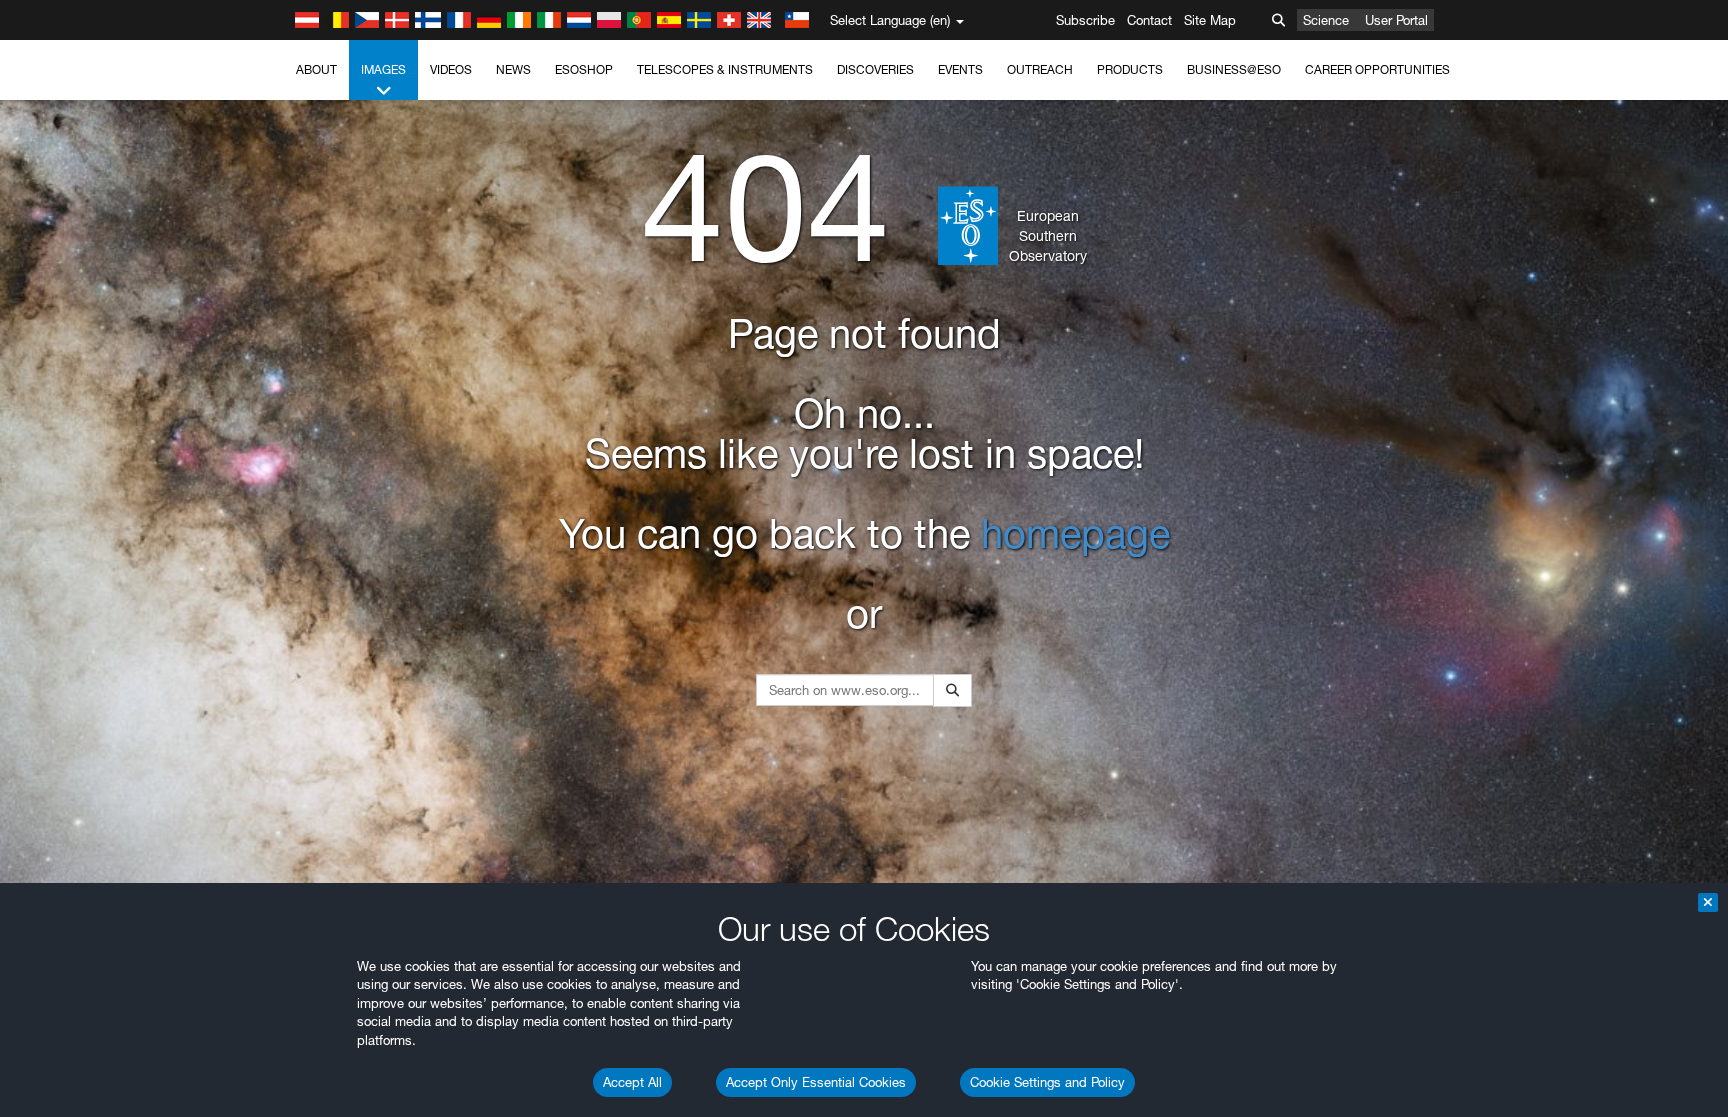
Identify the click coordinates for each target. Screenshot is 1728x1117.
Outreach (1040, 69)
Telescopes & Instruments (725, 69)
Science (1326, 20)
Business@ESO (1234, 69)
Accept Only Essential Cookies (816, 1082)
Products (1130, 69)
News (513, 69)
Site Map (1210, 20)
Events (960, 69)
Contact (1149, 20)
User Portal (1396, 20)
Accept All (632, 1082)
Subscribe (1085, 20)
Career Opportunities (1377, 69)
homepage (1075, 533)
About (316, 69)
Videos (451, 69)
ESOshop (584, 69)
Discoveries (875, 69)
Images (383, 69)
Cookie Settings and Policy (1047, 1082)
